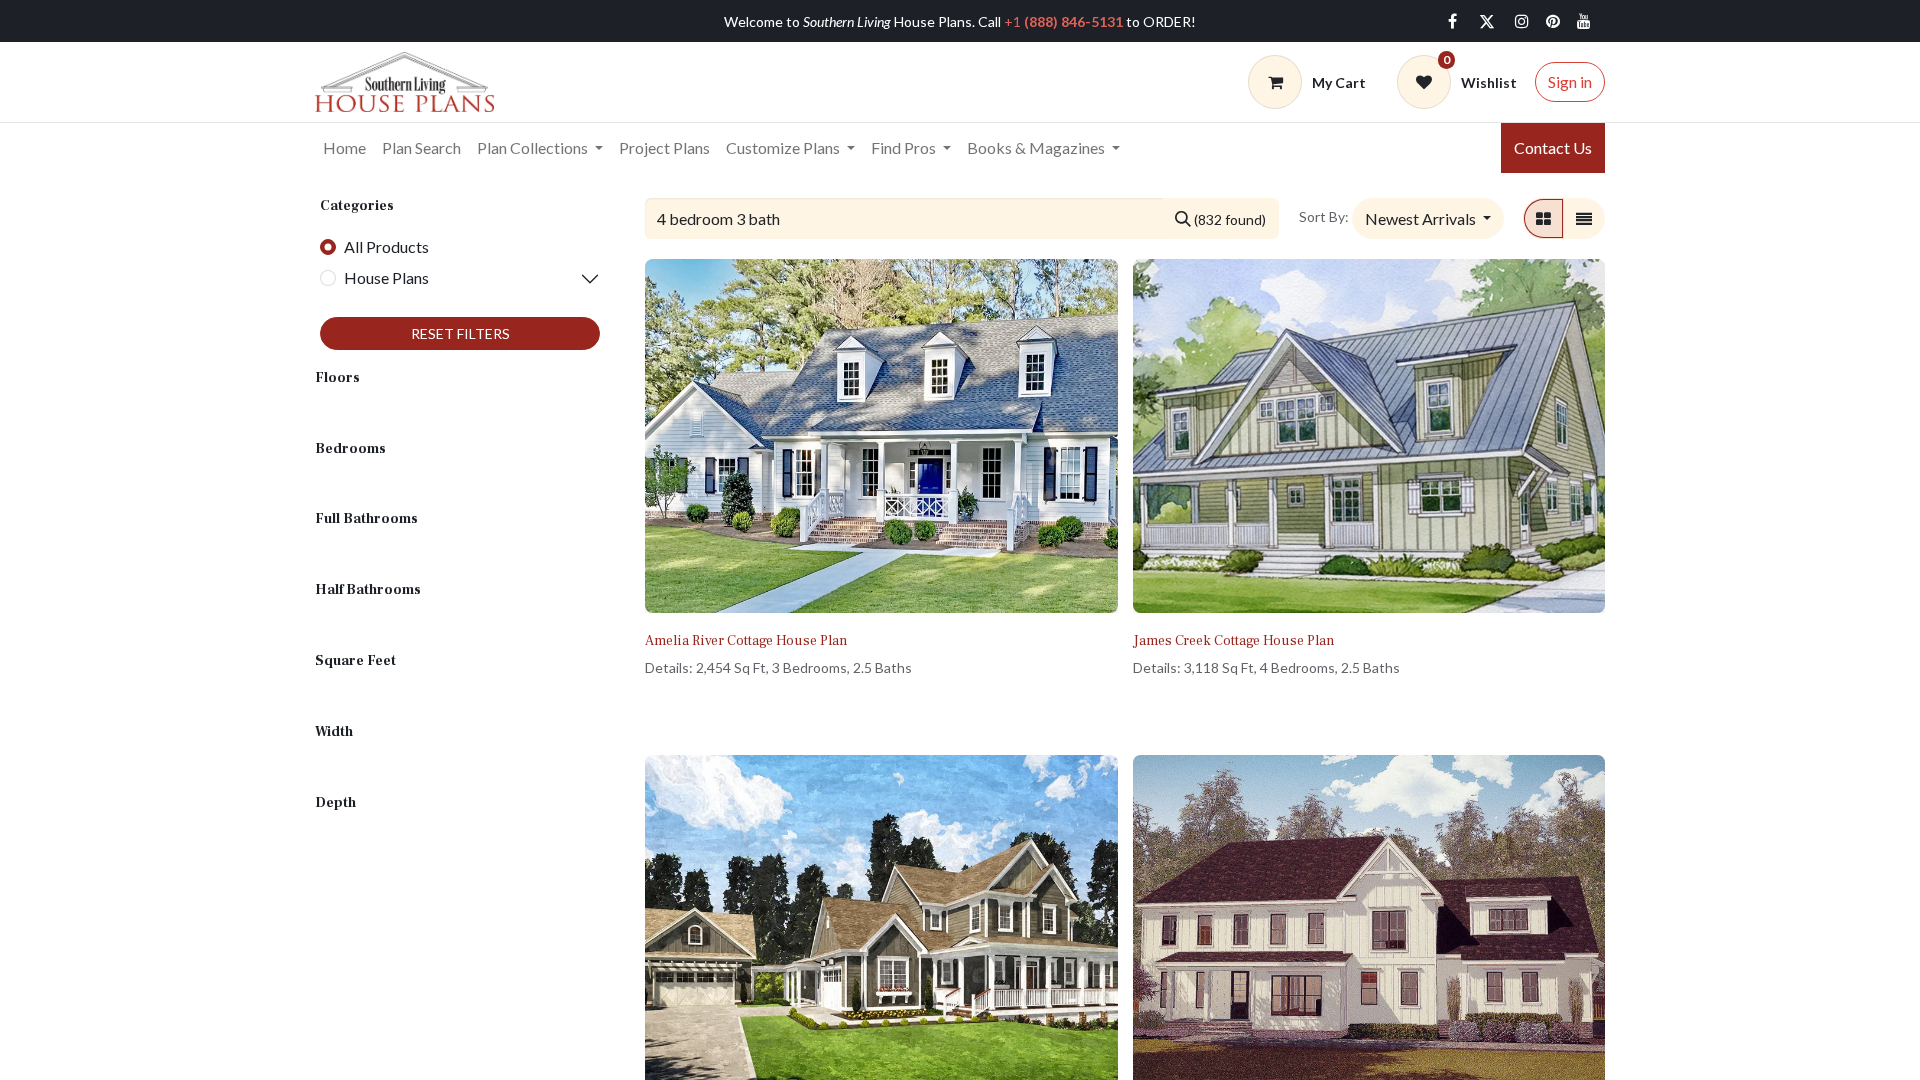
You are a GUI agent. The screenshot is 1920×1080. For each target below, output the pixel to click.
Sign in (1570, 81)
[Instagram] (1522, 21)
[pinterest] (1553, 21)
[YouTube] (1584, 21)
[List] (1584, 218)
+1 (1063, 21)
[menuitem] (344, 148)
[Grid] (1543, 218)
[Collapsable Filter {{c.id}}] (524, 279)
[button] (1428, 218)
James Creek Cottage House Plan (1233, 641)
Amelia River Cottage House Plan (746, 641)
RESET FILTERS (460, 333)
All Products (386, 246)
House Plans (386, 277)
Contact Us (1553, 147)
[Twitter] (1487, 21)
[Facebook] (1452, 21)
